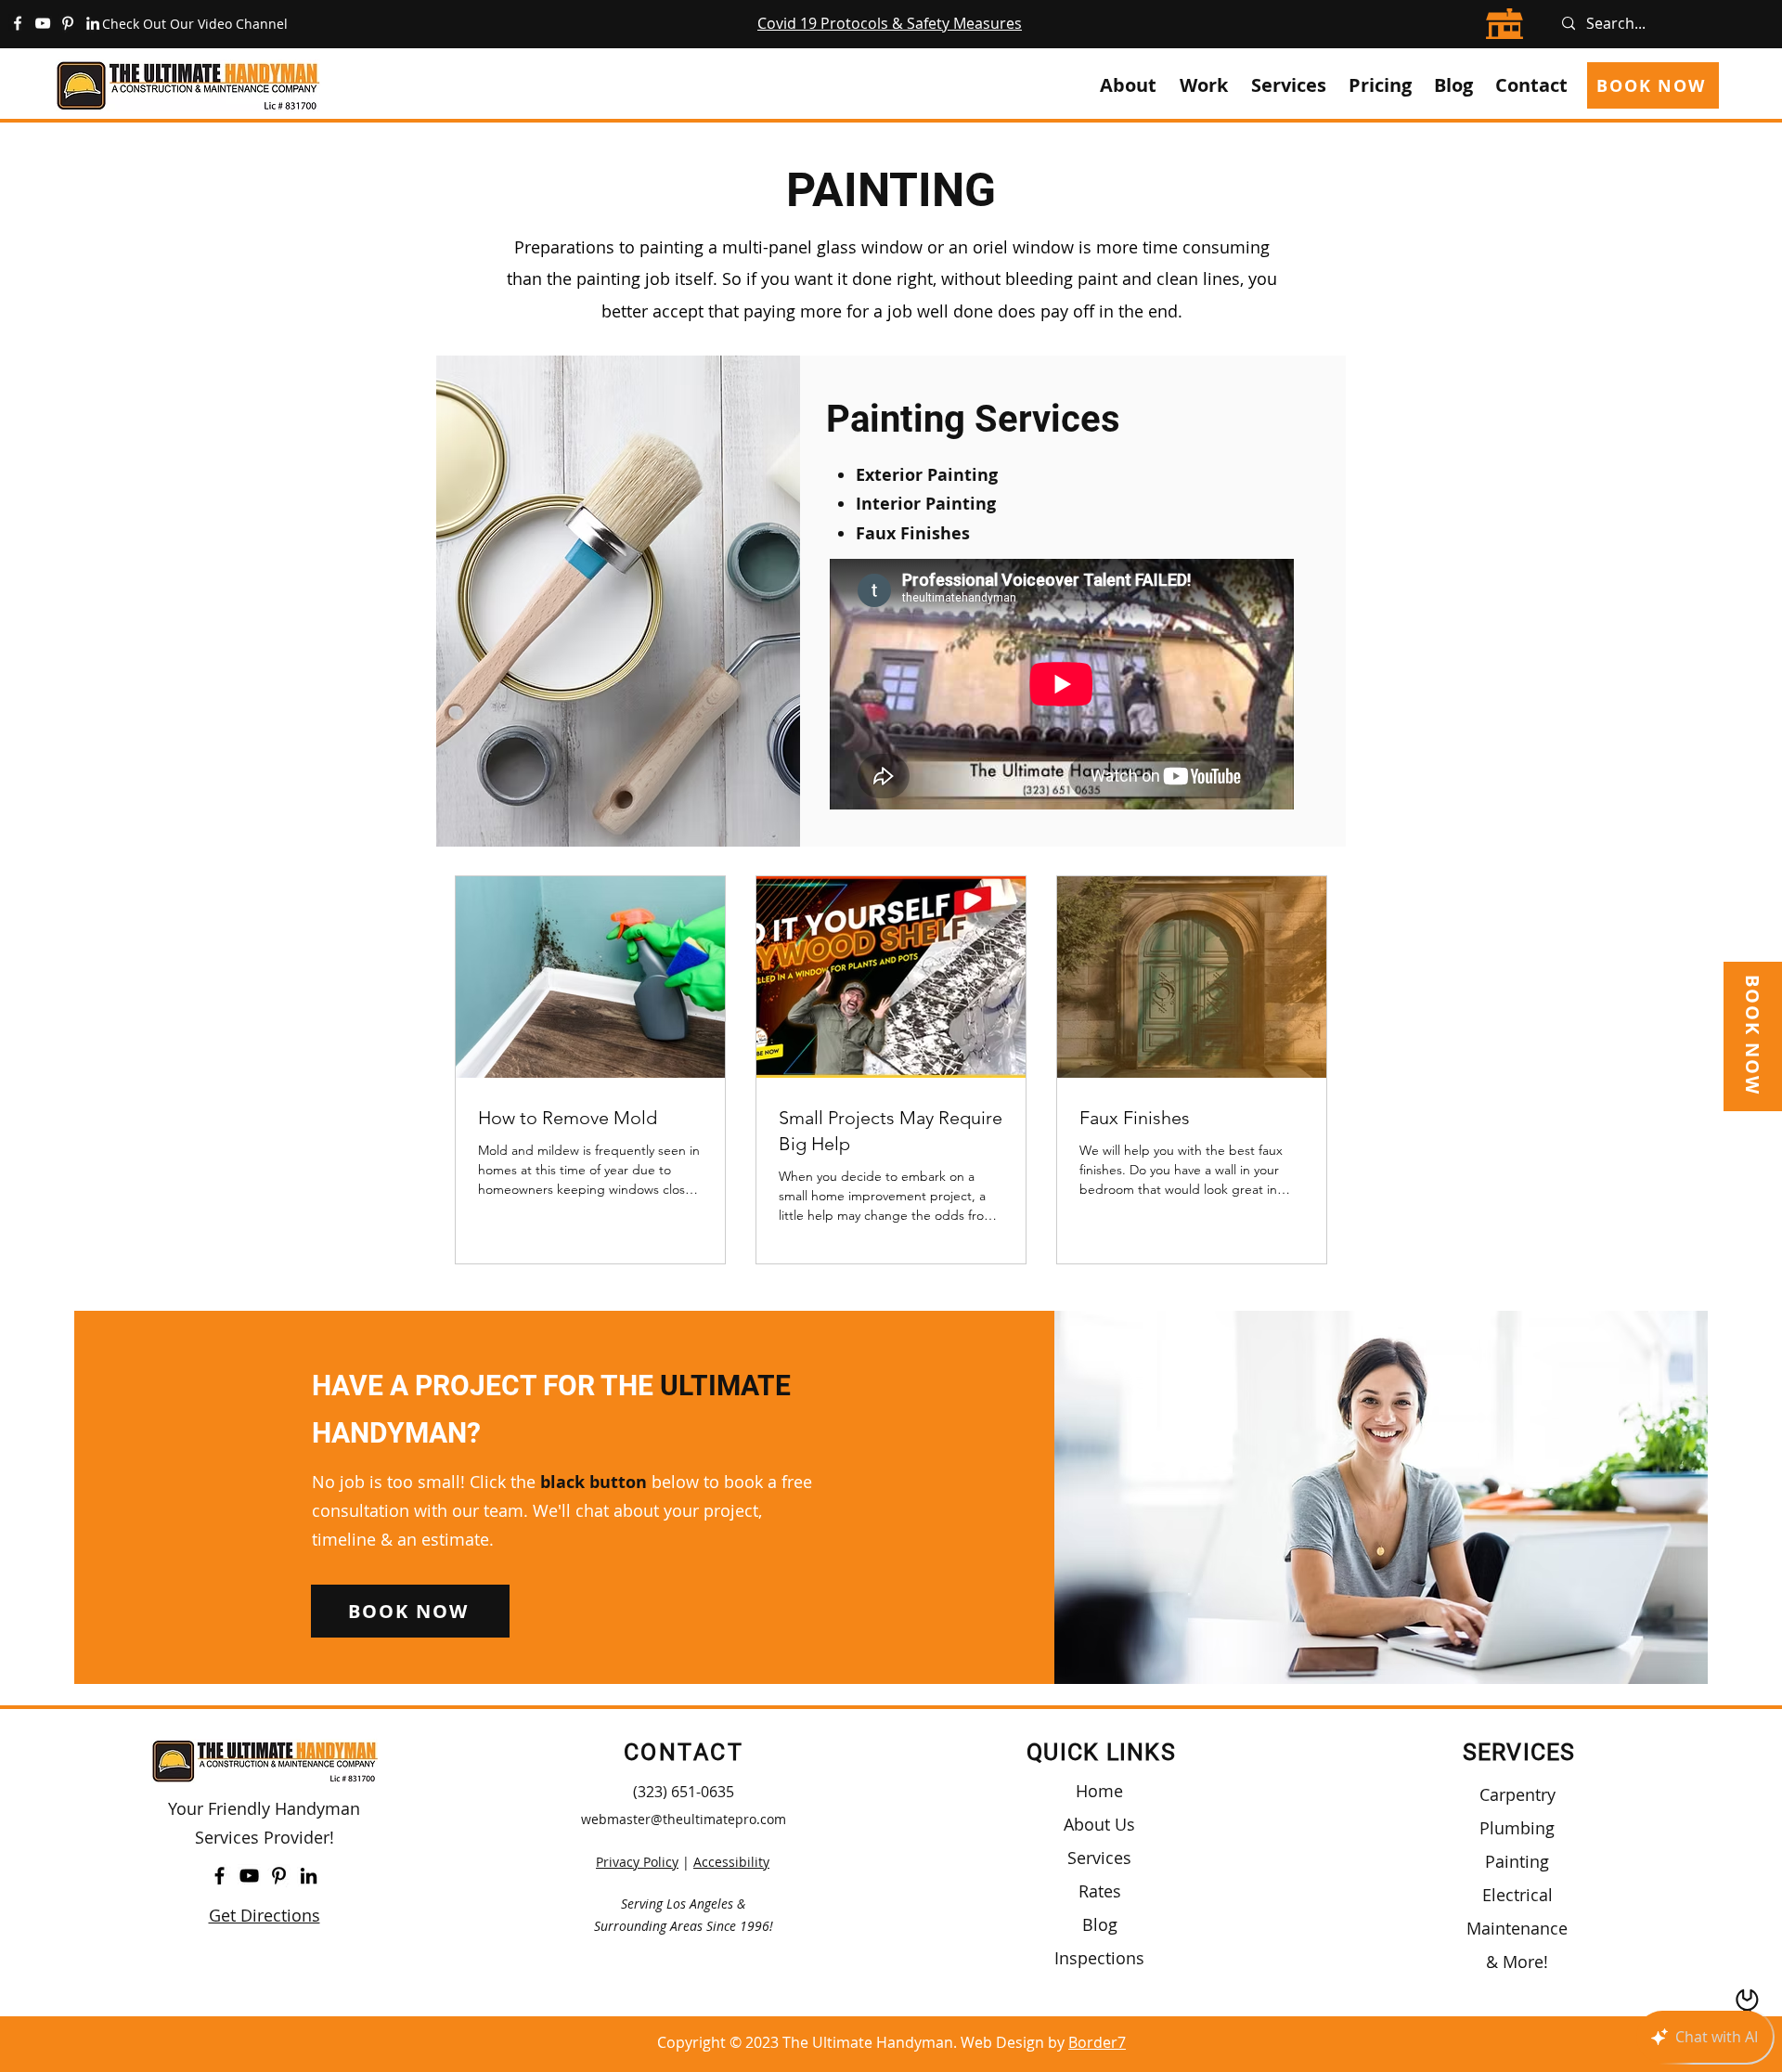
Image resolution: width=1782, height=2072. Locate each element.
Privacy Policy (637, 1862)
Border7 (1097, 2042)
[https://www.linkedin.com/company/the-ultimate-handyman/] (93, 23)
